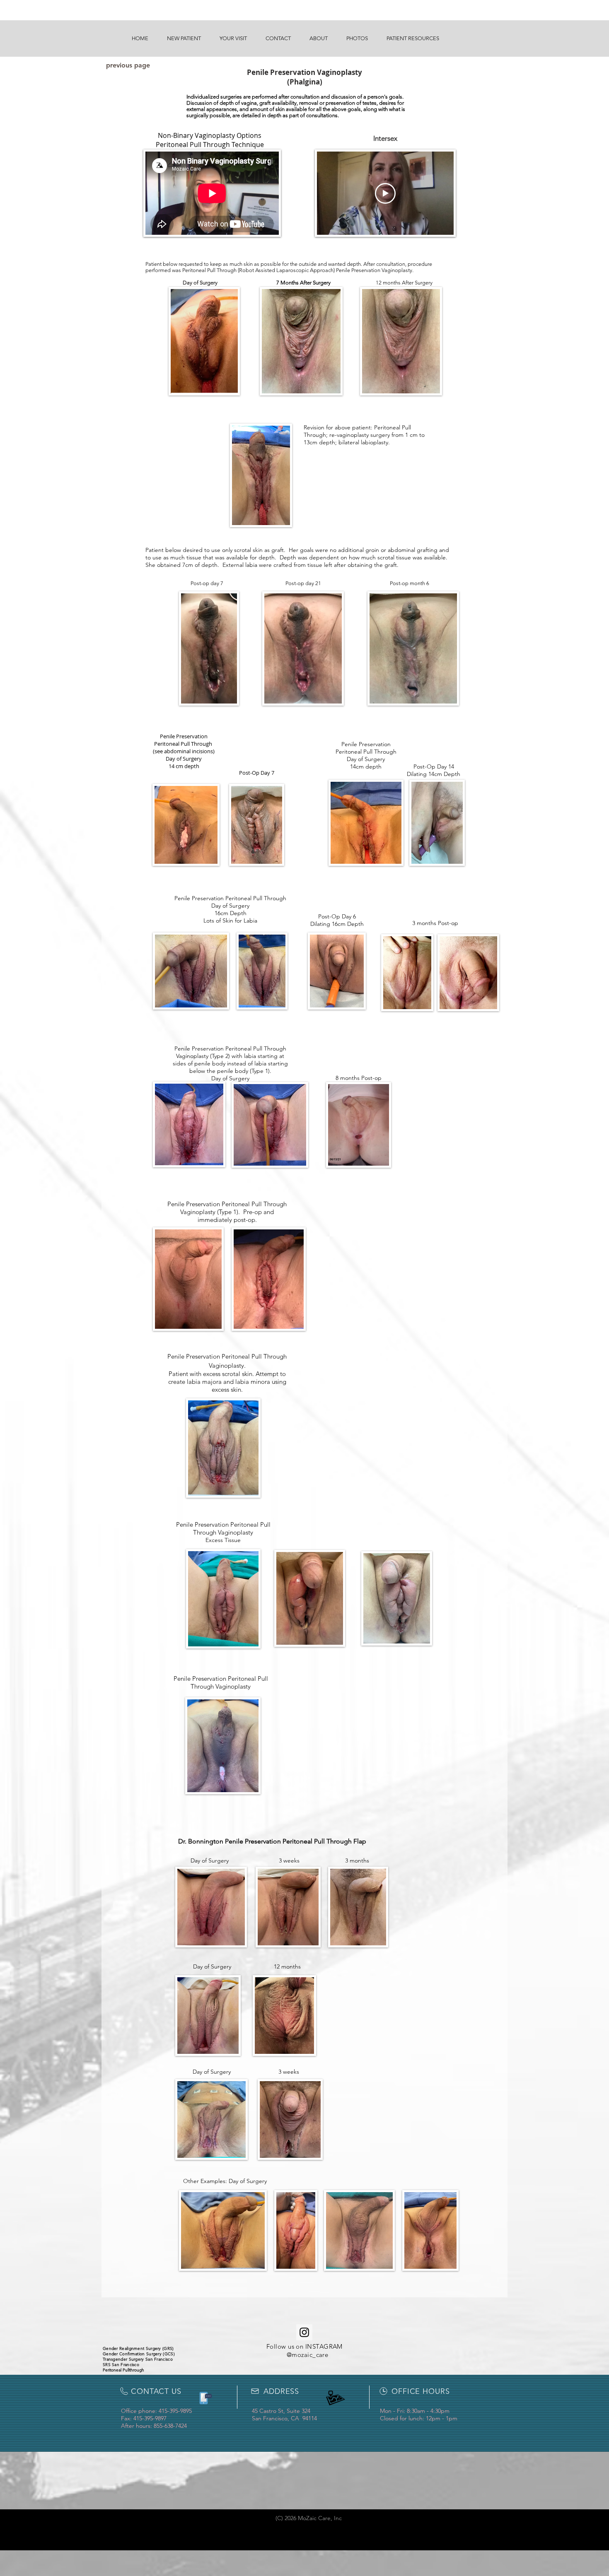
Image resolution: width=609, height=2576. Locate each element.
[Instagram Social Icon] (304, 2332)
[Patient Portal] (204, 2398)
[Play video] (385, 193)
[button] (184, 39)
